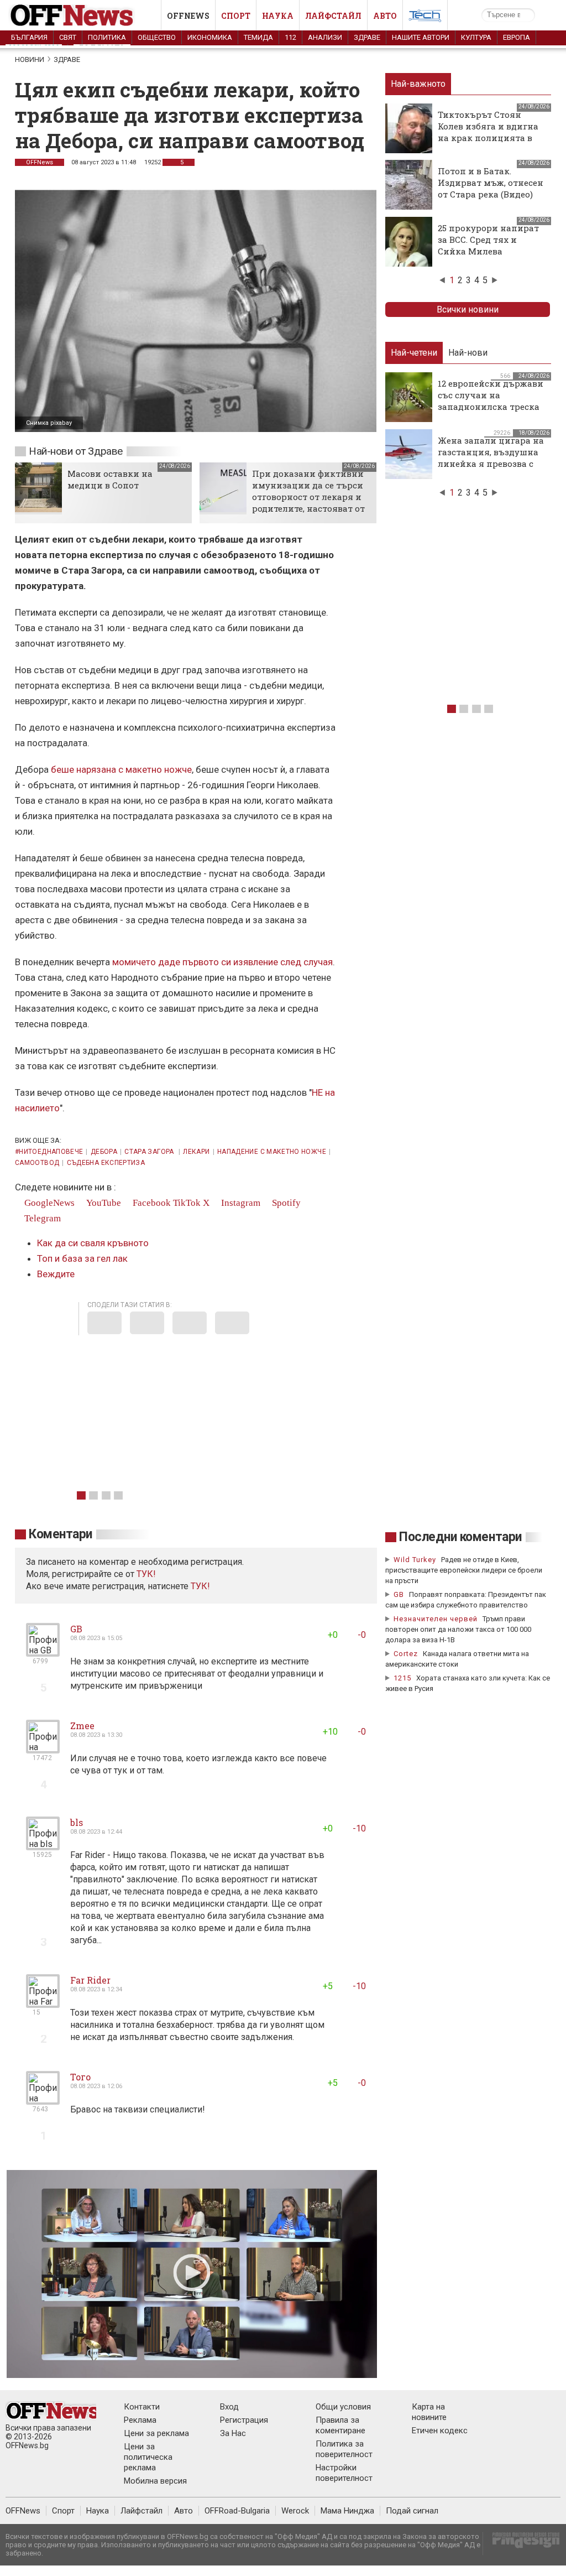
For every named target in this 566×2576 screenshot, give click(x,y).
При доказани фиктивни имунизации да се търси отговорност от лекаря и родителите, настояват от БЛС (308, 497)
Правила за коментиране (340, 2425)
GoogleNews (48, 1203)
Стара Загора (150, 1152)
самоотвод (37, 1163)
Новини (30, 59)
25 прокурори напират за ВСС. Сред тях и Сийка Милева (488, 240)
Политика (107, 37)
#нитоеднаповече (49, 1152)
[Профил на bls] (43, 1846)
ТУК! (200, 1586)
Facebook (151, 1203)
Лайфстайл (333, 16)
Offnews (188, 16)
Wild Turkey (415, 1560)
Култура (476, 37)
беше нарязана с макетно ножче (121, 769)
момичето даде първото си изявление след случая (222, 962)
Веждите (56, 1274)
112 (290, 37)
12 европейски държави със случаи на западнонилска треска (491, 395)
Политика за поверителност (344, 2449)
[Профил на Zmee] (43, 1749)
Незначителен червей (436, 1619)
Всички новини (468, 309)
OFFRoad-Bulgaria (237, 2511)
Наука (278, 16)
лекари (196, 1152)
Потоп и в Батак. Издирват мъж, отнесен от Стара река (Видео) (491, 183)
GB (76, 1629)
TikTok (187, 1203)
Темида (258, 37)
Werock (295, 2511)
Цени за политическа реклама (148, 2457)
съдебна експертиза (106, 1163)
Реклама (140, 2420)
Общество (157, 37)
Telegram (41, 1218)
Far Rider (90, 1980)
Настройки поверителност (344, 2473)
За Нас (233, 2433)
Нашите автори (421, 37)
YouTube (103, 1203)
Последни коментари (460, 1537)
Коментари (61, 1534)
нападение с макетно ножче (272, 1152)
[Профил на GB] (43, 1652)
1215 (402, 1678)
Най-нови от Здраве (76, 451)
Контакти (142, 2407)
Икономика (210, 37)
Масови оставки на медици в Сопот (110, 479)
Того (80, 2077)
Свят (68, 37)
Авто (385, 16)
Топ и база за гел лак (82, 1258)
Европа (517, 37)
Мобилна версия (155, 2481)
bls (77, 1822)
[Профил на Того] (43, 2100)
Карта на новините (429, 2412)
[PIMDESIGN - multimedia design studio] (522, 2544)
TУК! (146, 1574)
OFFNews (40, 162)
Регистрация (244, 2420)
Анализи (325, 37)
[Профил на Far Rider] (43, 2003)
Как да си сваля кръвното (93, 1243)
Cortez (406, 1654)
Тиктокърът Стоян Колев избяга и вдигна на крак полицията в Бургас (488, 132)
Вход (229, 2407)
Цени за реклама (156, 2433)
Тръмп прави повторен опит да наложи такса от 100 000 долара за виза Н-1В (458, 1629)
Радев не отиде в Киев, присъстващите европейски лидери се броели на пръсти (464, 1570)
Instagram (240, 1203)
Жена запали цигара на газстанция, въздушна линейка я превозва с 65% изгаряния (491, 458)
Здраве (367, 37)
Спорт (236, 16)
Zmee (82, 1726)
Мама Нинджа (347, 2511)
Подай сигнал (412, 2511)
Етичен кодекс (440, 2431)
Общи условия (343, 2407)
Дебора (104, 1152)
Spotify (285, 1203)
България (29, 37)
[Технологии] (425, 18)
